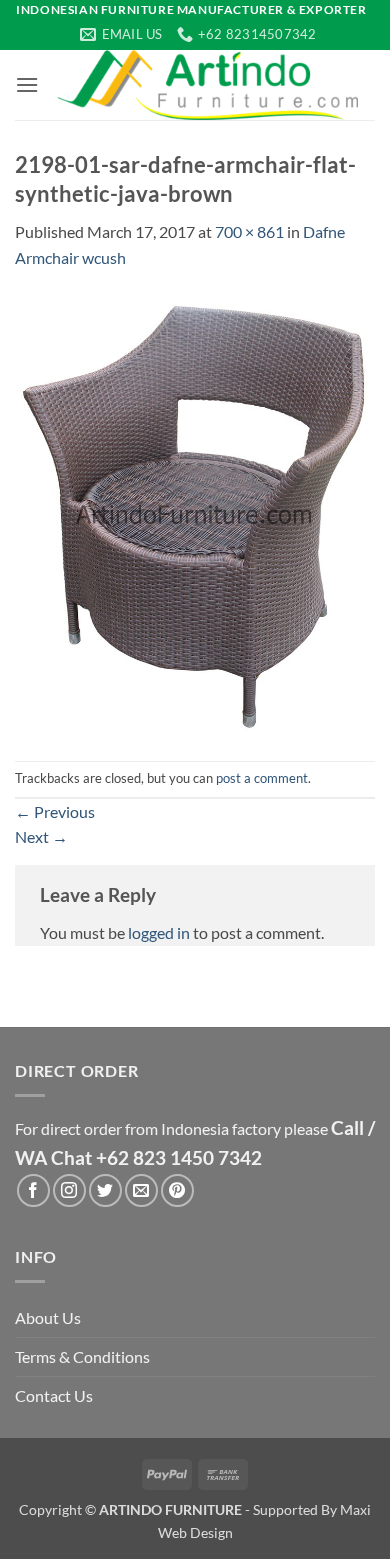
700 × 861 (249, 231)
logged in (159, 932)
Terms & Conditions (82, 1356)
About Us (48, 1317)
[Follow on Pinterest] (177, 1190)
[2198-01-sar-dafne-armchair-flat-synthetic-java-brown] (195, 513)
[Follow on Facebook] (33, 1190)
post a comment (262, 778)
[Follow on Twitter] (105, 1190)
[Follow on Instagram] (69, 1190)
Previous (55, 811)
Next (41, 836)
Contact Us (54, 1395)
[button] (27, 84)
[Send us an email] (141, 1190)
